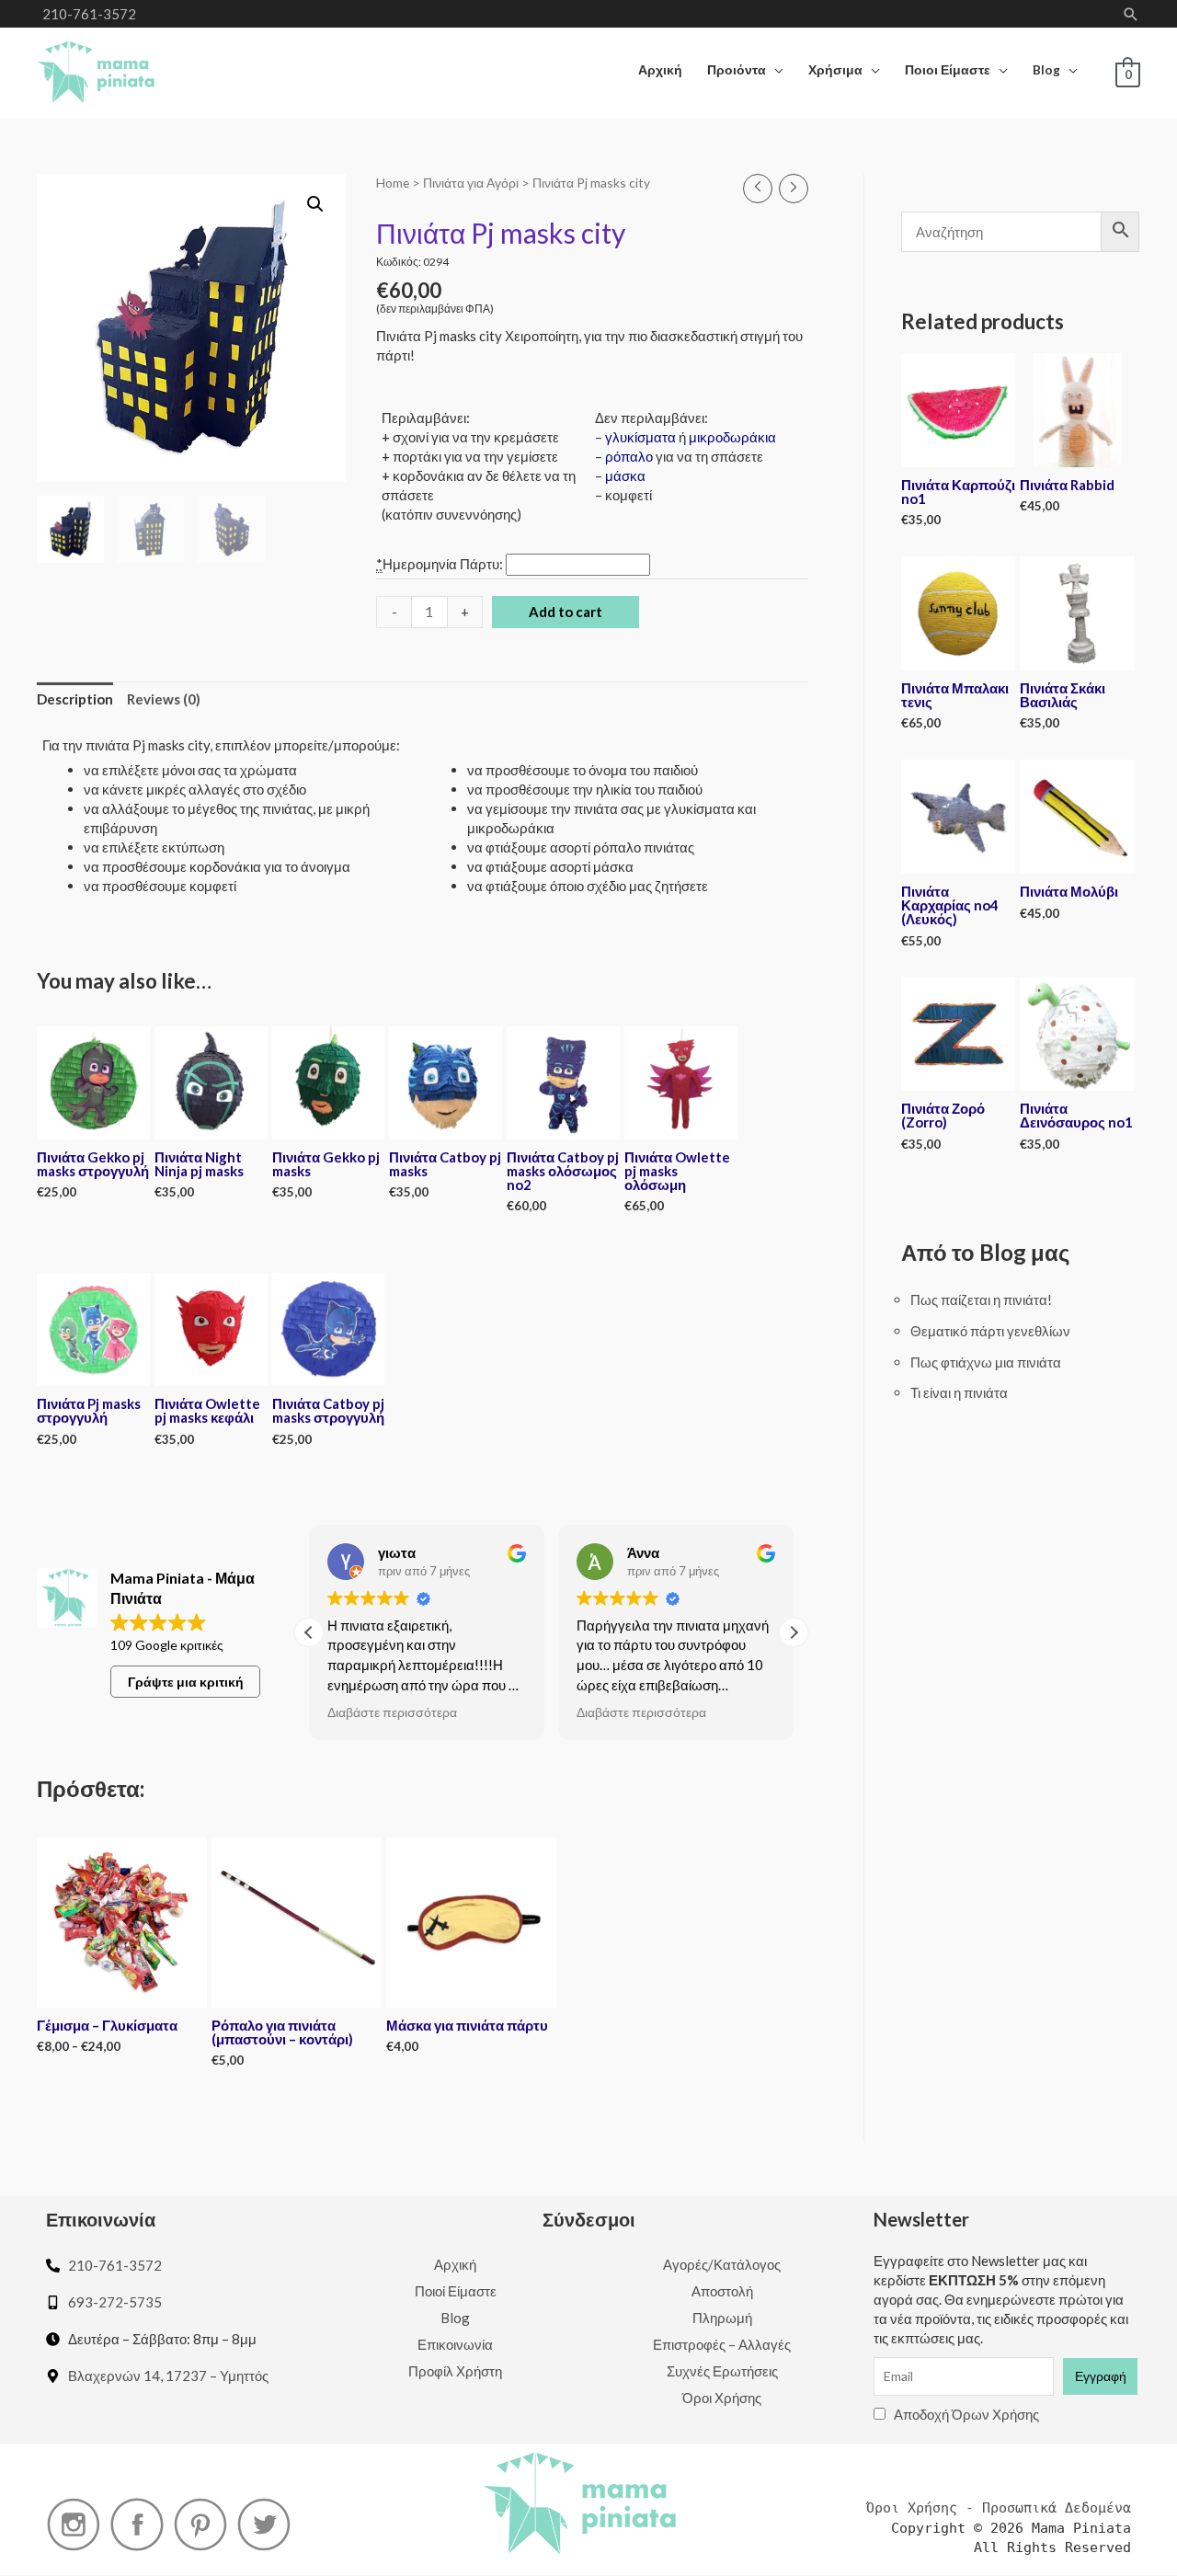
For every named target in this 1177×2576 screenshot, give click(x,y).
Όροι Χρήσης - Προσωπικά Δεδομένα (999, 2508)
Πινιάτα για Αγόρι (471, 183)
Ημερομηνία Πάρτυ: (441, 564)
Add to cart (566, 612)
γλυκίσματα (640, 437)
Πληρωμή (722, 2318)
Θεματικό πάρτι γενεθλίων (990, 1331)
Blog (455, 2318)
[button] (794, 1632)
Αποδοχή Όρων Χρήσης (966, 2414)
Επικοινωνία (455, 2344)
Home (393, 183)
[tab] (75, 700)
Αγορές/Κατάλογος (722, 2264)
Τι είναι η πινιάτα (959, 1392)
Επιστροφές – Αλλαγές (722, 2344)
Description (75, 699)
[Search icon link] (1131, 14)
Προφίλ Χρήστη (455, 2371)
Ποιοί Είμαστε (456, 2291)
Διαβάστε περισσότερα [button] (392, 1712)
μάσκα (625, 475)
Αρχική (455, 2264)
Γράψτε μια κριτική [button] (186, 1682)
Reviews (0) (164, 699)
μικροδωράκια (732, 437)
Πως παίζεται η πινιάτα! (981, 1299)
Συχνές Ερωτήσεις (722, 2371)
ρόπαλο (629, 456)
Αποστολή (722, 2291)
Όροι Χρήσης (722, 2398)
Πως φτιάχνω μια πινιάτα (986, 1362)
